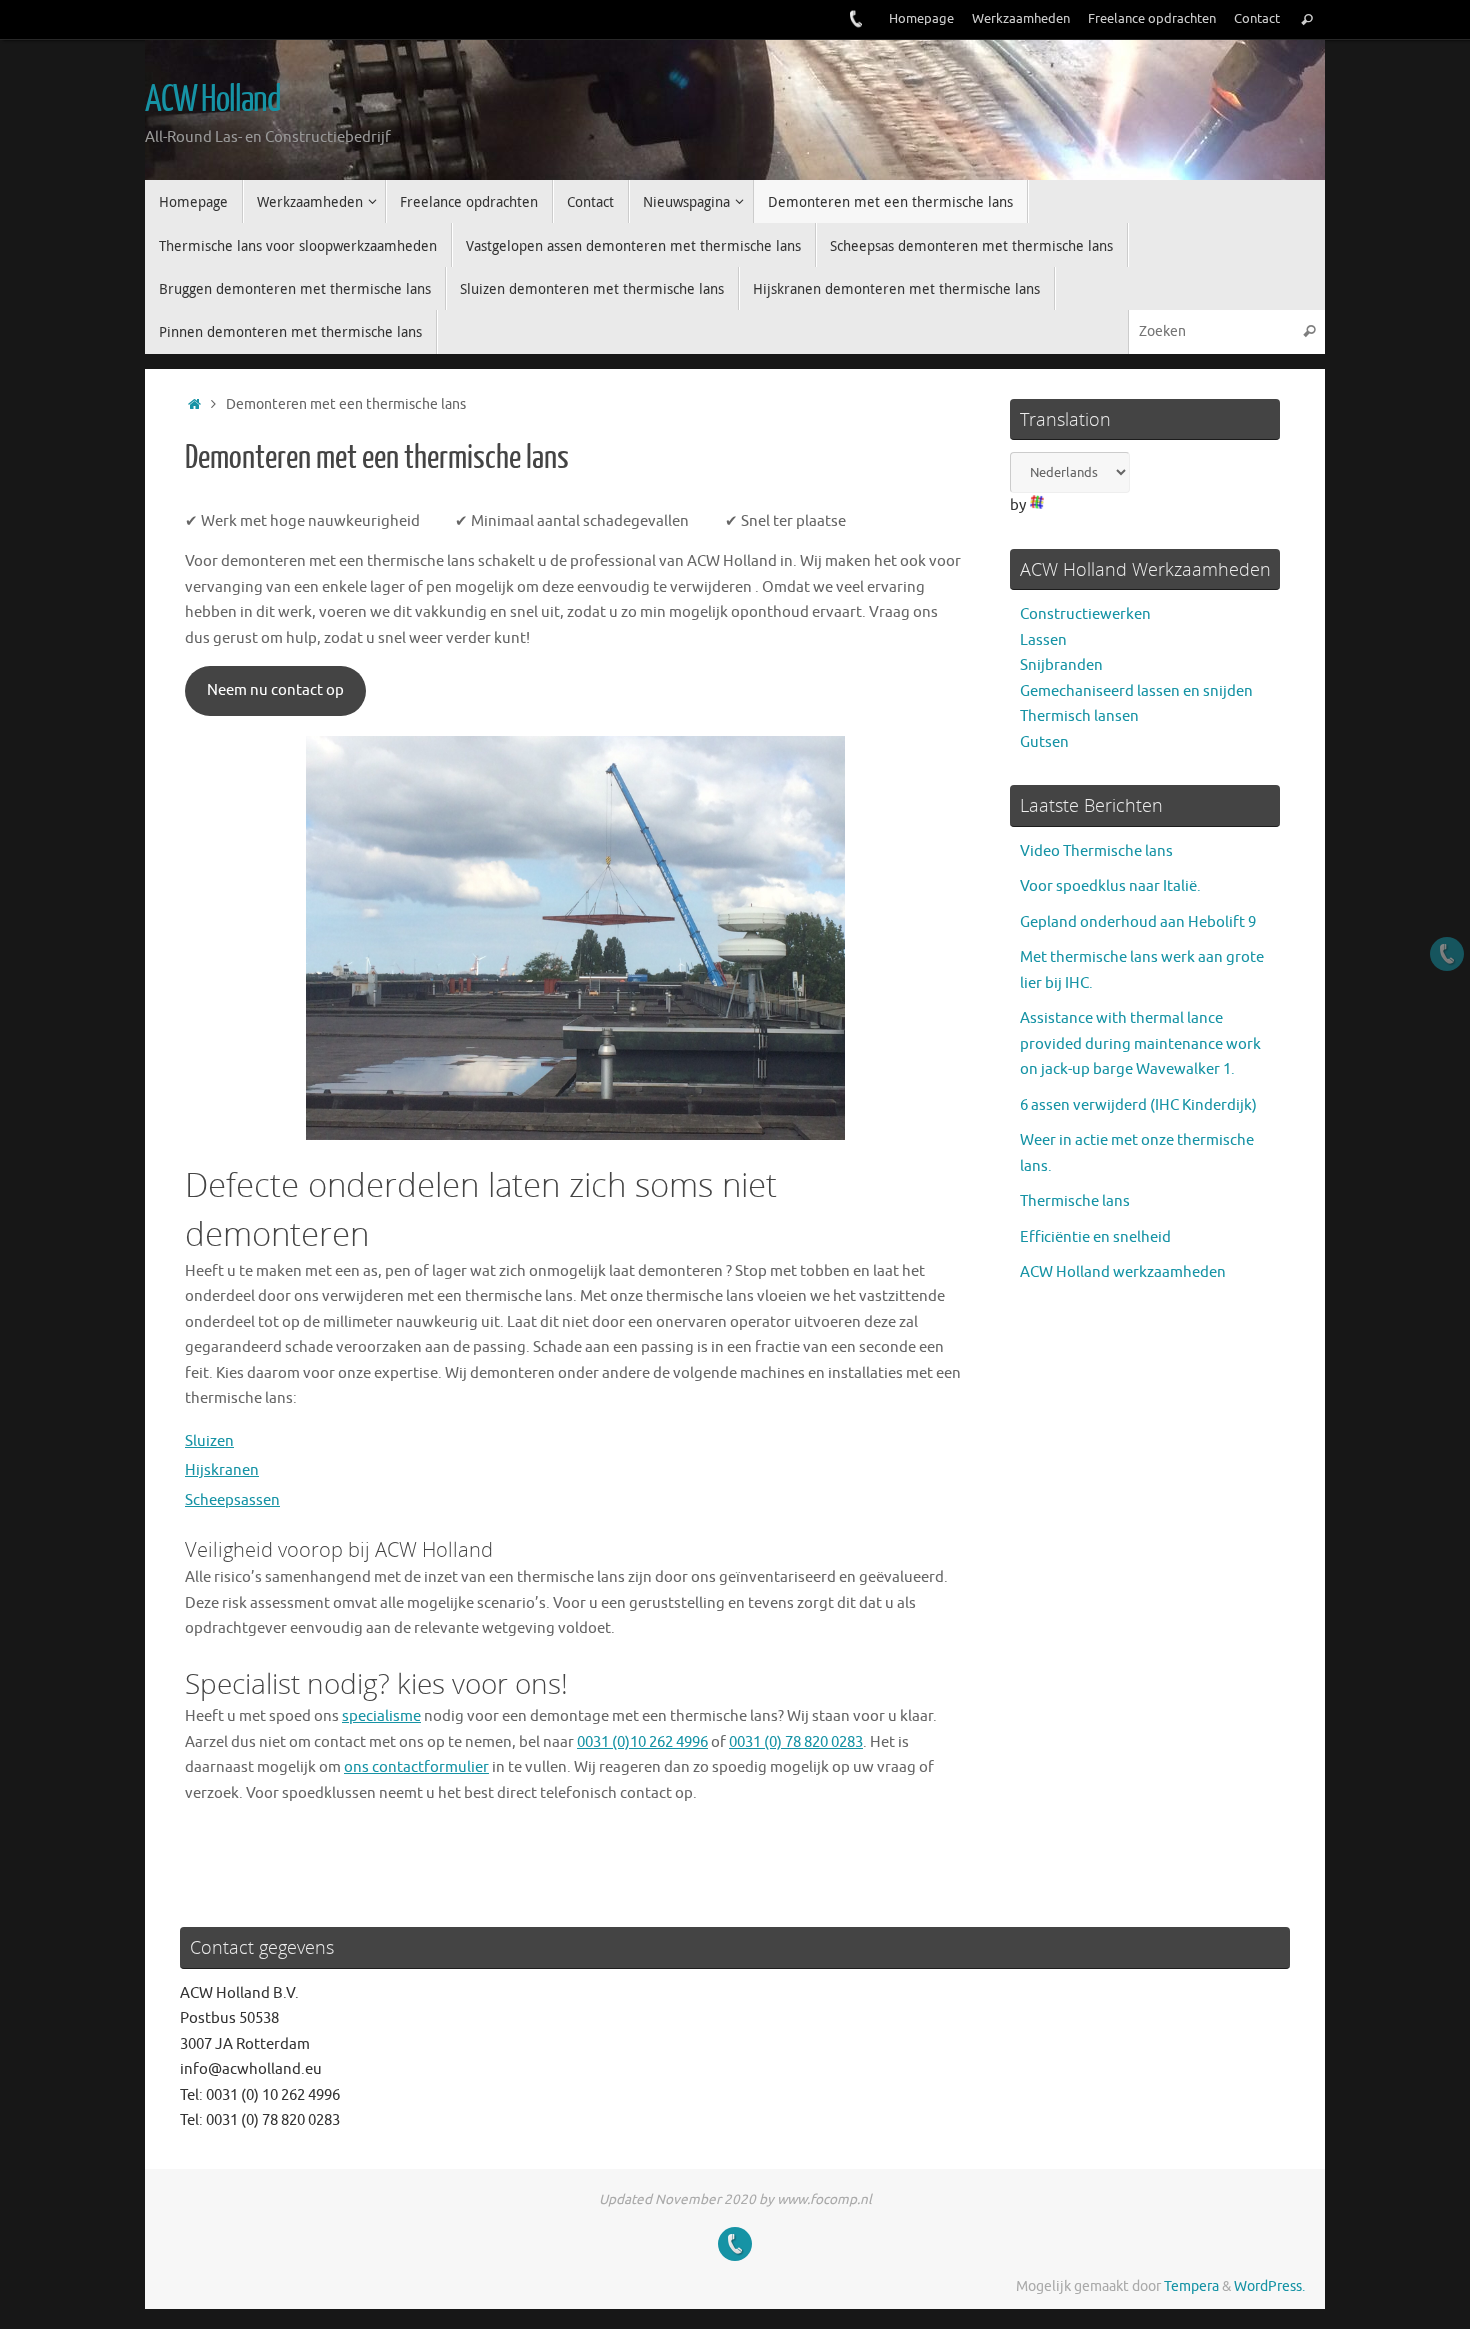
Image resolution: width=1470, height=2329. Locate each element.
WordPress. (1269, 2286)
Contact (1257, 19)
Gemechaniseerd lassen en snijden (1136, 691)
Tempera (1191, 2286)
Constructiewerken (1085, 614)
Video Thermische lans (1096, 851)
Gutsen (1044, 742)
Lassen (1043, 640)
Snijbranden (1061, 665)
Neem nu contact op (275, 690)
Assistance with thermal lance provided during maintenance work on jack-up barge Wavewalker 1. (1140, 1044)
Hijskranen (222, 1470)
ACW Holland (212, 100)
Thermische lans (1075, 1201)
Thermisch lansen (1079, 716)
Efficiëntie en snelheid (1095, 1237)
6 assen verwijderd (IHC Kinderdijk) (1138, 1105)
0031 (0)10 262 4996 (642, 1742)
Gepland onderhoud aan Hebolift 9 (1138, 922)
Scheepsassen (232, 1500)
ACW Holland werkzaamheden (1123, 1272)
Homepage (921, 19)
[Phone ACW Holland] (856, 19)
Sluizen (209, 1441)
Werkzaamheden (1021, 19)
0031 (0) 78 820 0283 (796, 1742)
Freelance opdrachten (1152, 19)
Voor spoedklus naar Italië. (1110, 886)
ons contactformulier (416, 1767)
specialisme (381, 1716)
